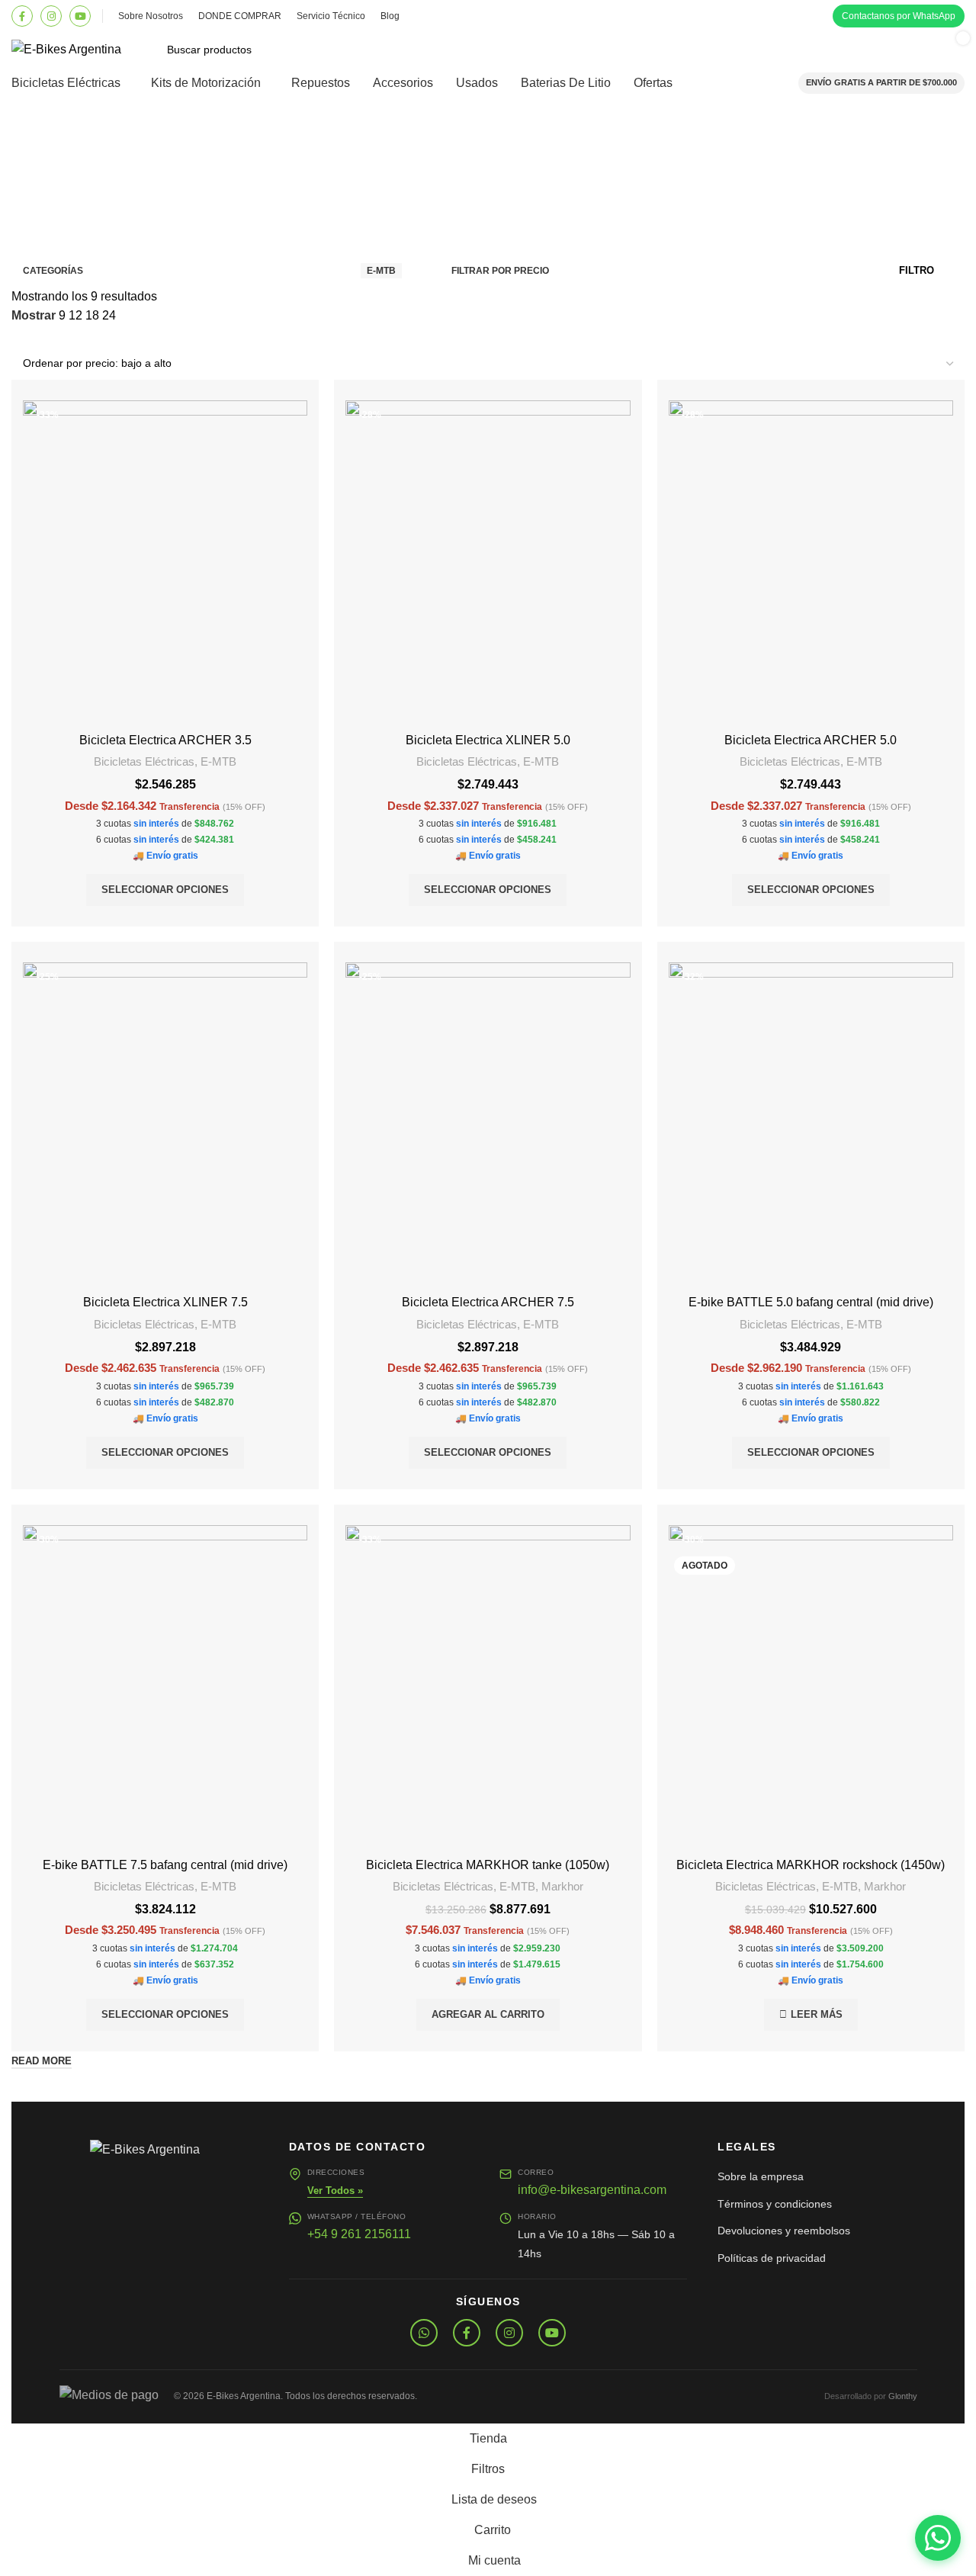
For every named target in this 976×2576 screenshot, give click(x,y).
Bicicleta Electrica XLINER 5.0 (488, 740)
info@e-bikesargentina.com (592, 2190)
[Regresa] (30, 143)
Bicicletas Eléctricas (144, 761)
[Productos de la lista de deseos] (733, 50)
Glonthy (903, 2396)
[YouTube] (80, 16)
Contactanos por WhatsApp (899, 16)
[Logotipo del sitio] (66, 48)
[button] (488, 2015)
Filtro (917, 270)
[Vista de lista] (20, 337)
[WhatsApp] (424, 2333)
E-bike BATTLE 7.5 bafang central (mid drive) (165, 1865)
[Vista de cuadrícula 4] (77, 337)
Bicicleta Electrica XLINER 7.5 (165, 1302)
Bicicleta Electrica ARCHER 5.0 (811, 740)
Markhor (562, 1886)
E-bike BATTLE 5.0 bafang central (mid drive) (811, 1302)
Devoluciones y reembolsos (784, 2231)
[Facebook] (22, 16)
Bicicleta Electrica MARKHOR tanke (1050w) (488, 1865)
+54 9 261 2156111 (359, 2234)
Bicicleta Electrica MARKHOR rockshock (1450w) (811, 1865)
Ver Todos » (335, 2191)
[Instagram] (51, 16)
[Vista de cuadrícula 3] (48, 337)
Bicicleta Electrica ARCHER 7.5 (488, 1302)
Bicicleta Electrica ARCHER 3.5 (165, 740)
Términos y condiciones (775, 2204)
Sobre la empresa (761, 2176)
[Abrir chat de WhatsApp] (938, 2538)
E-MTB (218, 761)
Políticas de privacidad (772, 2258)
